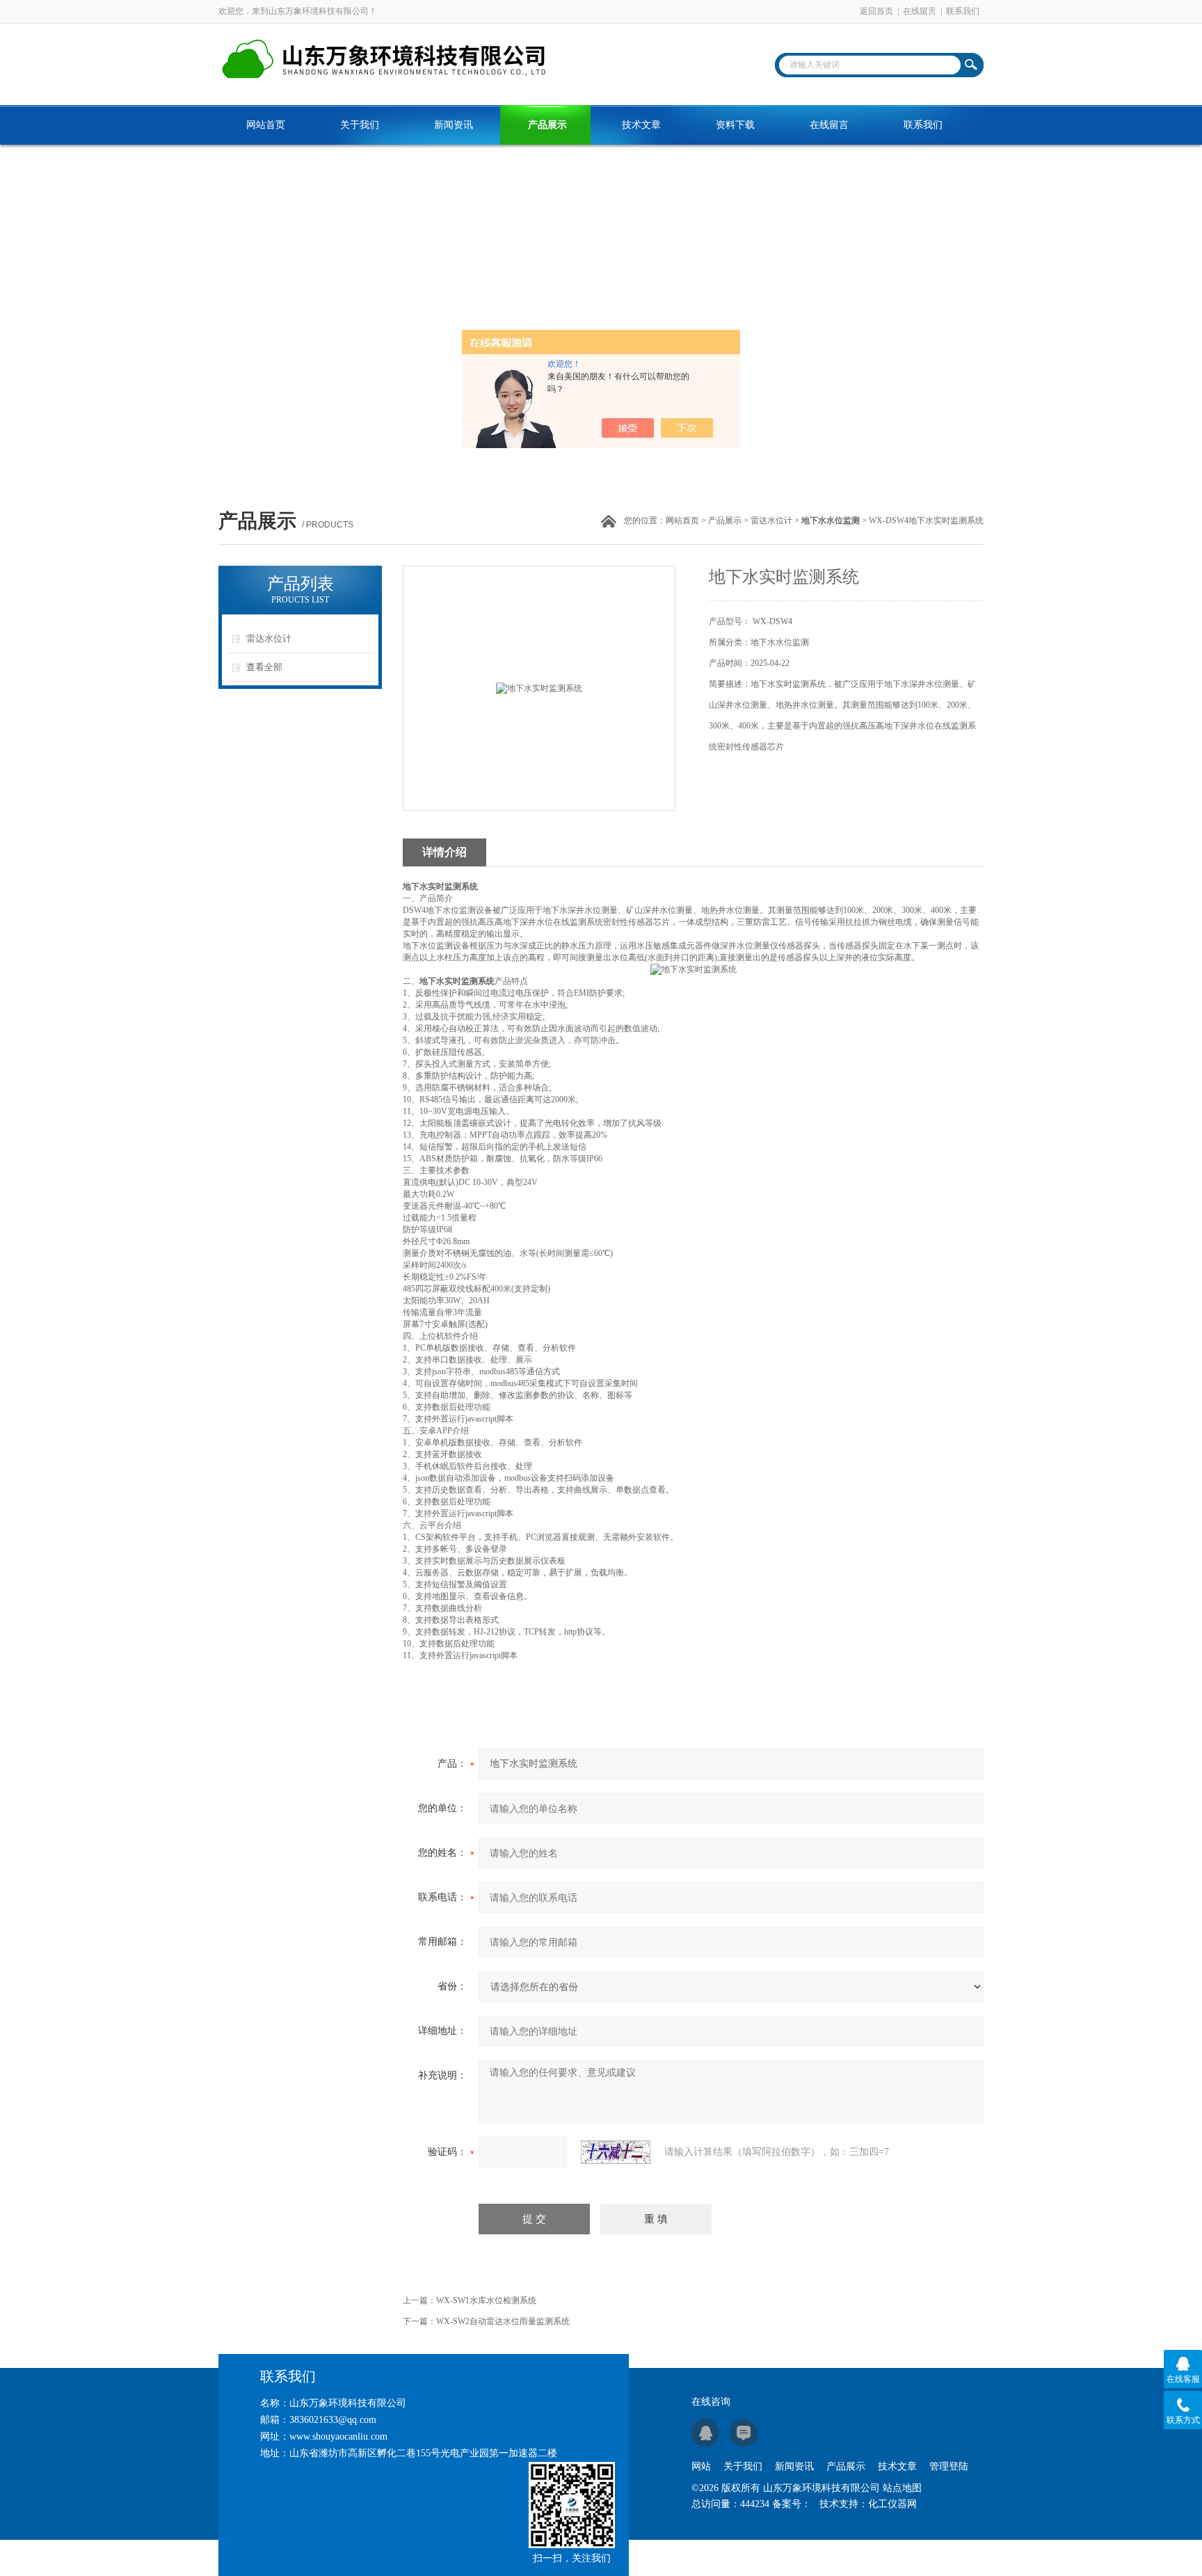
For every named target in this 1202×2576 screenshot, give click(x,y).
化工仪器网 (892, 2504)
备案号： (792, 2504)
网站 (701, 2466)
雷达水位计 (771, 520)
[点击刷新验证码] (616, 2152)
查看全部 (264, 667)
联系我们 (963, 11)
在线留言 (920, 11)
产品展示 (547, 125)
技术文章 (641, 125)
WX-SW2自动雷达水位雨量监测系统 (503, 2321)
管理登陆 (949, 2466)
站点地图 (902, 2488)
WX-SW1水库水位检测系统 (486, 2300)
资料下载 (735, 125)
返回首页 (876, 11)
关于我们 (360, 125)
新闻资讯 (454, 125)
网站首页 (266, 125)
